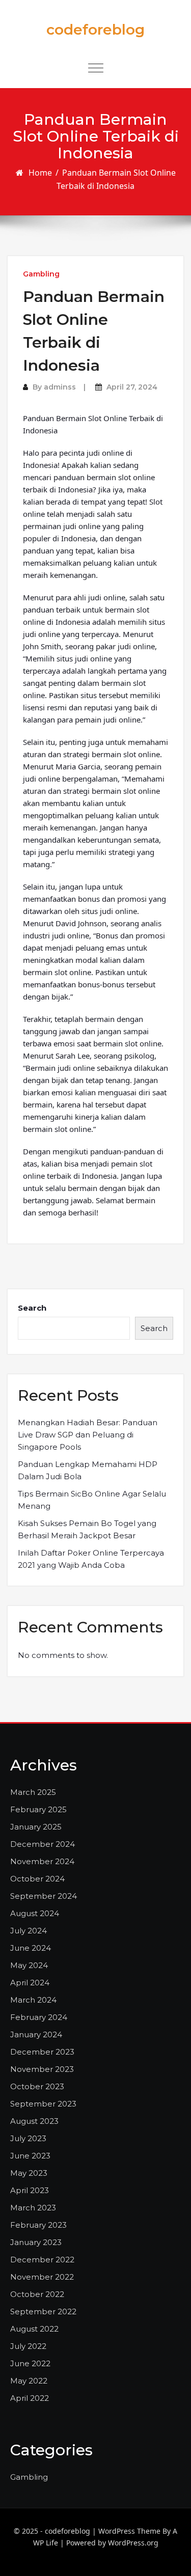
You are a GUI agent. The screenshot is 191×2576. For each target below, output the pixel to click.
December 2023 (42, 2052)
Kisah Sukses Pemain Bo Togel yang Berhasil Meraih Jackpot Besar (87, 1529)
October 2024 (37, 1879)
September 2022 (43, 2311)
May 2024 (29, 1965)
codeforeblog (95, 30)
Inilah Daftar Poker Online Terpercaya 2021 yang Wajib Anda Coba (91, 1559)
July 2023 (28, 2138)
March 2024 (33, 2000)
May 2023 (29, 2173)
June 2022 (30, 2363)
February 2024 (39, 2017)
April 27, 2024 (132, 387)
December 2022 (42, 2260)
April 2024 (30, 1983)
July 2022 (28, 2346)
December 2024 (43, 1844)
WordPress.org (133, 2543)
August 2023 (34, 2121)
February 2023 (38, 2225)
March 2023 (33, 2208)
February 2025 (38, 1809)
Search (32, 1308)
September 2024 (44, 1896)
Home (40, 173)
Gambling (41, 274)
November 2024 (42, 1861)
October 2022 (37, 2294)
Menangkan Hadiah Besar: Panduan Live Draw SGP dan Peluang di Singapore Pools (88, 1435)
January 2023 (36, 2242)
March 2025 (33, 1792)
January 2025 (36, 1827)
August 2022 (34, 2329)
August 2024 (35, 1913)
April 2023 (30, 2190)
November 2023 (42, 2069)
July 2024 (29, 1931)
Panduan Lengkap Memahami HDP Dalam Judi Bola (88, 1470)
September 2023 (43, 2104)
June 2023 (30, 2156)
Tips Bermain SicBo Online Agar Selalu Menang (92, 1500)
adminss (60, 387)
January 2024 (36, 2034)
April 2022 (30, 2398)
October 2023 (37, 2086)
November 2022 (42, 2277)
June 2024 (31, 1948)
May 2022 (29, 2381)
